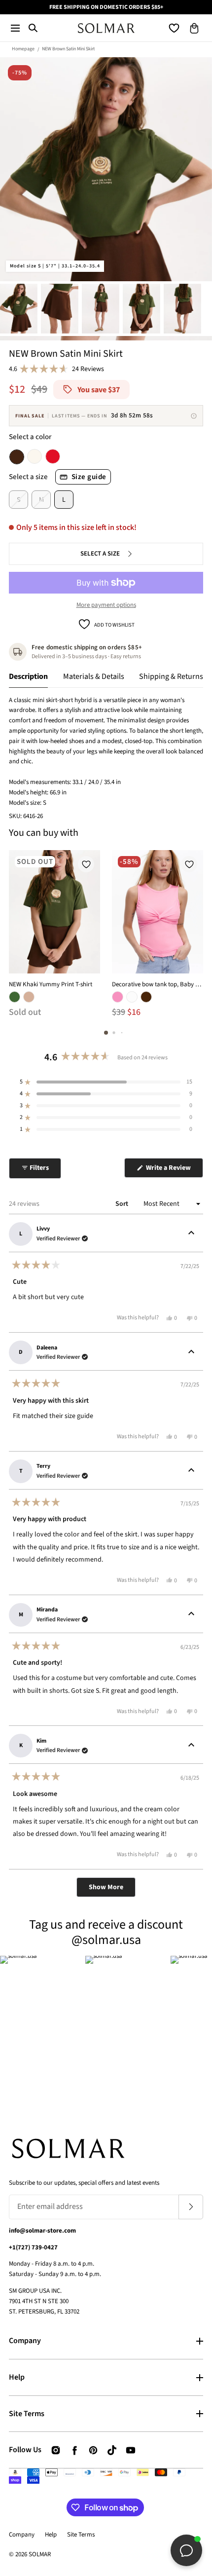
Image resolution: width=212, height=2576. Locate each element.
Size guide (89, 477)
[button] (15, 28)
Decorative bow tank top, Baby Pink (158, 984)
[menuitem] (19, 309)
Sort (123, 1204)
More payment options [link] (106, 605)
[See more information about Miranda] (191, 1615)
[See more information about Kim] (191, 1746)
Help (17, 2377)
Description (28, 676)
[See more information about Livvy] (191, 1234)
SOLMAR (40, 2554)
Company (25, 2341)
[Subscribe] (191, 2207)
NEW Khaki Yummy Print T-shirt (51, 984)
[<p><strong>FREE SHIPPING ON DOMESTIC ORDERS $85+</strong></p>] (106, 7)
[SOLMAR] (106, 28)
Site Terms (27, 2414)
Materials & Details (94, 676)
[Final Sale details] (194, 416)
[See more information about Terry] (191, 1471)
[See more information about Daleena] (191, 1352)
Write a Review (174, 1170)
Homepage (23, 49)
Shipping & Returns (171, 676)
